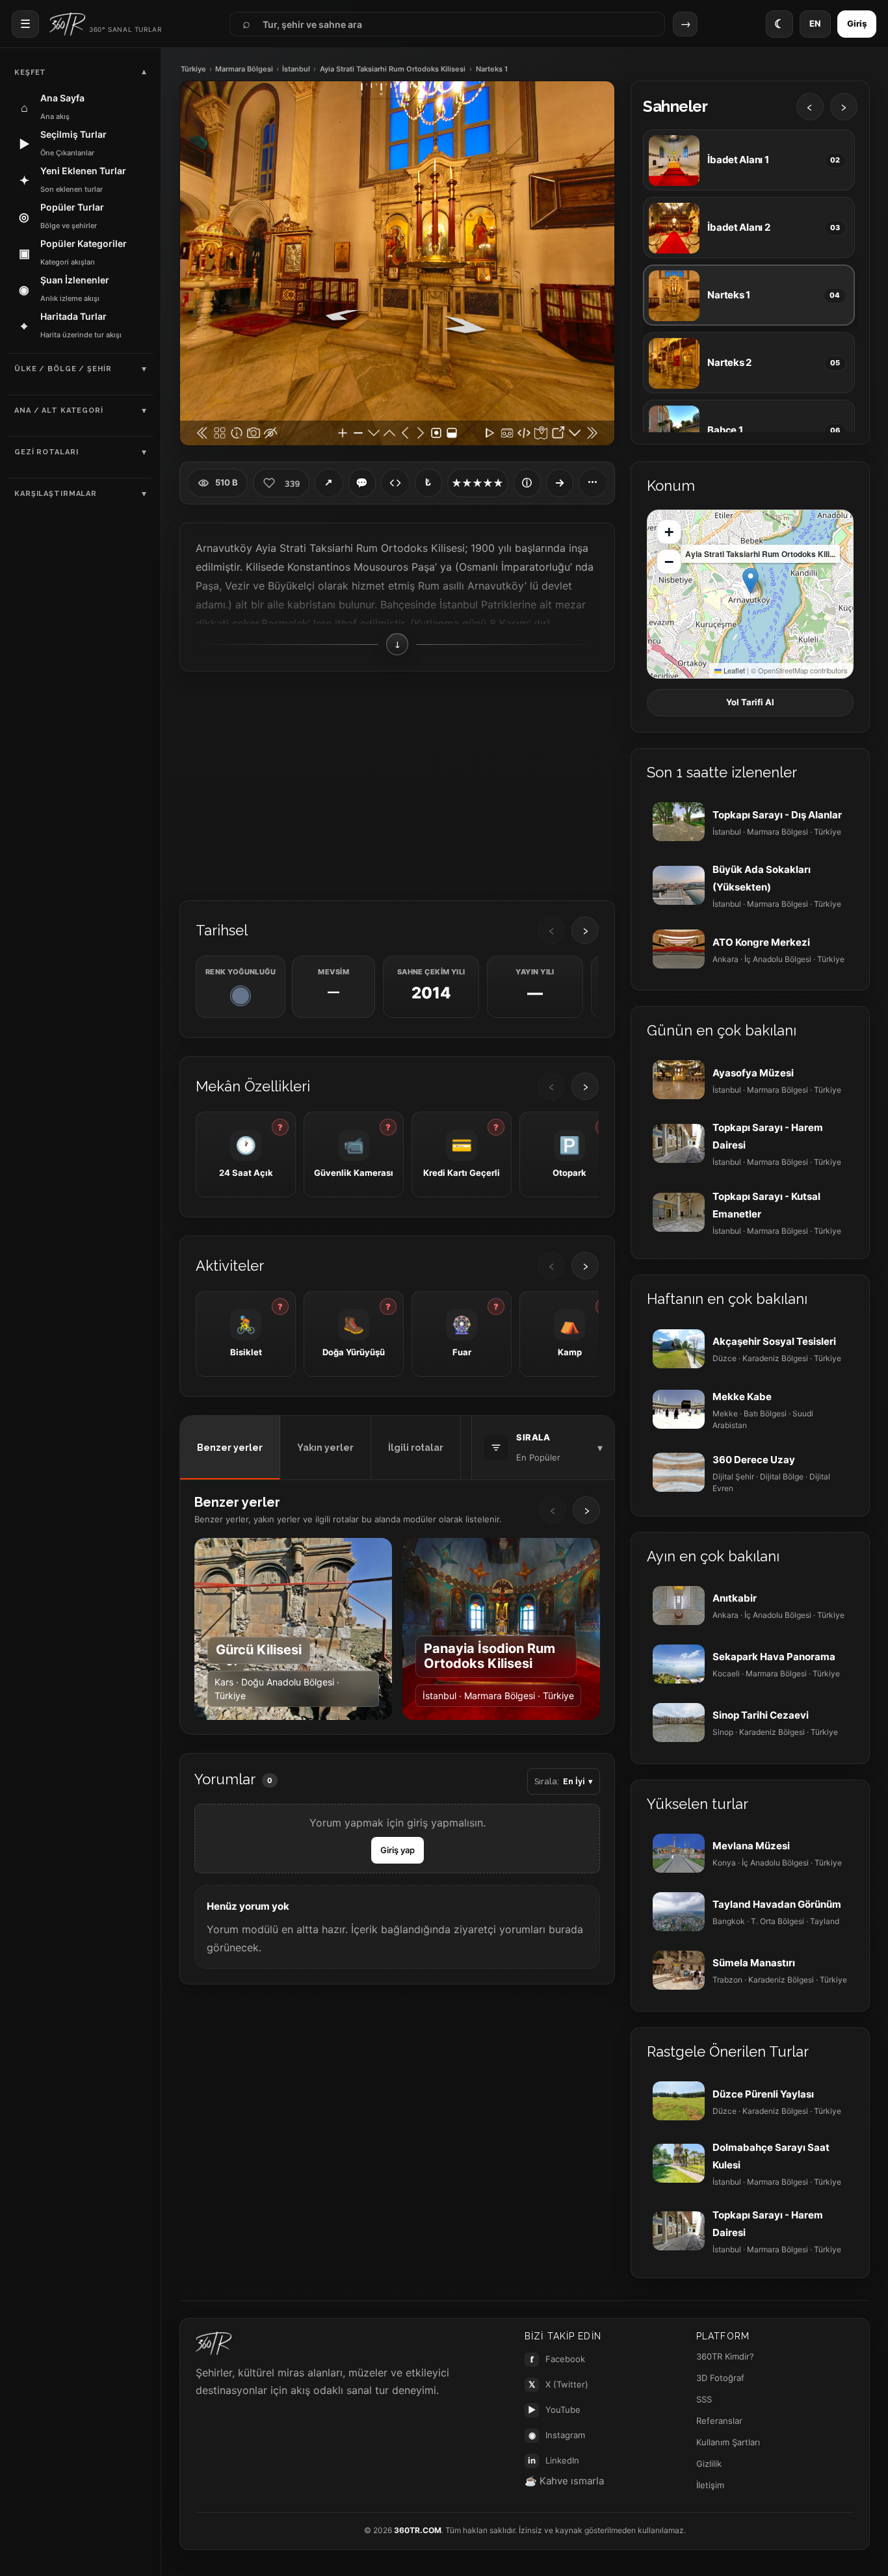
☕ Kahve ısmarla (564, 2481)
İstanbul (296, 69)
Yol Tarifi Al (750, 702)
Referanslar (719, 2421)
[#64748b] (241, 996)
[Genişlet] (560, 483)
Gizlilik (709, 2464)
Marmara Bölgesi (244, 69)
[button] (751, 581)
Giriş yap (398, 1850)
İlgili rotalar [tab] (416, 1448)
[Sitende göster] (395, 483)
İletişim (710, 2485)
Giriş (857, 23)
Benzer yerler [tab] (230, 1448)
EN (815, 23)
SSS (704, 2399)
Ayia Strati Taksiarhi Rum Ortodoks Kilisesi (393, 69)
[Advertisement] (397, 785)
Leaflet (733, 670)
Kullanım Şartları (728, 2442)
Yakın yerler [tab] (325, 1448)
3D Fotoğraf (720, 2378)
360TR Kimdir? (725, 2356)
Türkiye (193, 69)
